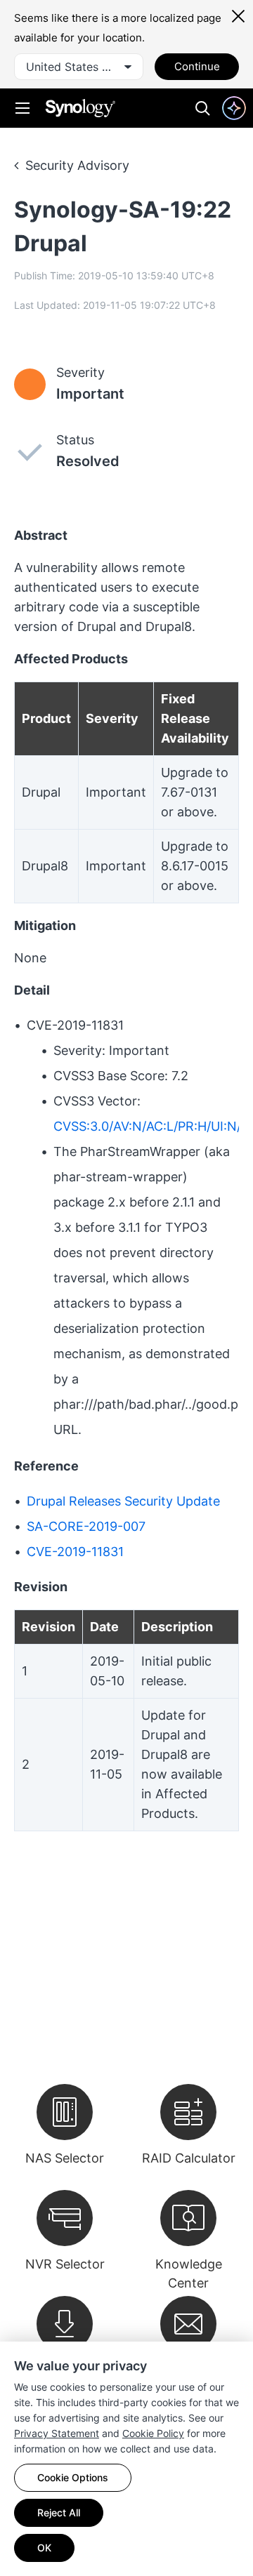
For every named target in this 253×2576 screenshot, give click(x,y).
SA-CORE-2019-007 (86, 1526)
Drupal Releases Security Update (123, 1501)
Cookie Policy (153, 2433)
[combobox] (79, 67)
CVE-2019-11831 (75, 1552)
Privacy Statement (57, 2433)
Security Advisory (77, 165)
